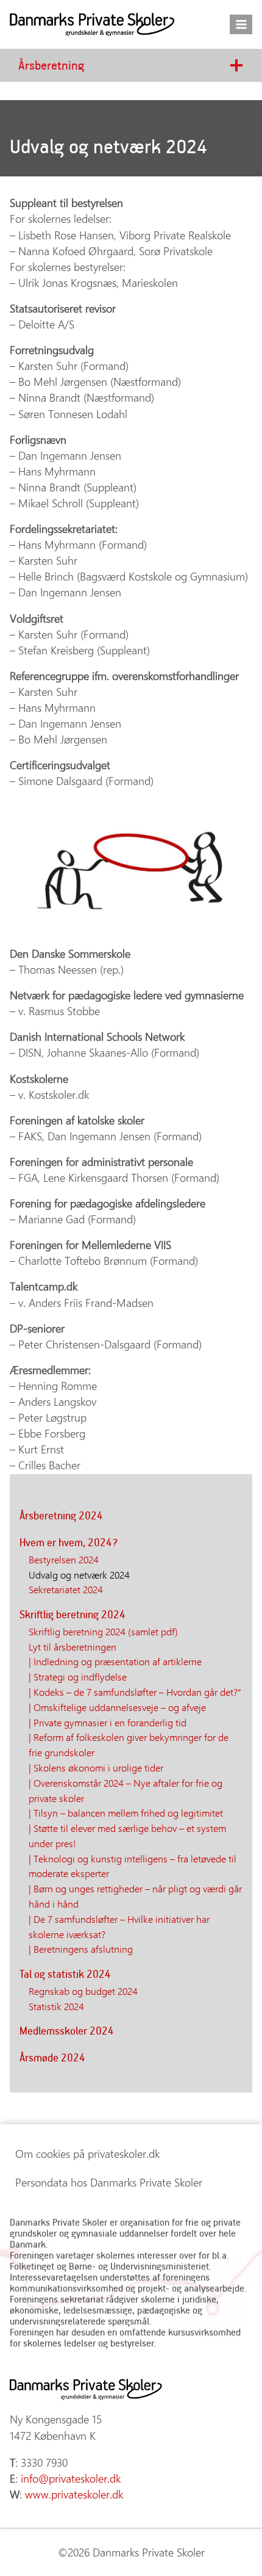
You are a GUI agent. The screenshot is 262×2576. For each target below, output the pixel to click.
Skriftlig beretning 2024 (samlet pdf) (103, 1631)
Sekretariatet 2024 (66, 1589)
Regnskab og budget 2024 (83, 1991)
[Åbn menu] (241, 24)
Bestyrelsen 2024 (64, 1559)
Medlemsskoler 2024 (67, 2031)
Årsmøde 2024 (52, 2057)
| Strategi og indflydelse (78, 1676)
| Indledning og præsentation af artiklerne (115, 1661)
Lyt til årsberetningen (73, 1646)
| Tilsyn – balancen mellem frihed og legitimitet (126, 1812)
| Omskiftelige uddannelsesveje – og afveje (117, 1707)
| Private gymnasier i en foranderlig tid (108, 1722)
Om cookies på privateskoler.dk (87, 2154)
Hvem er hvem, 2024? (69, 1542)
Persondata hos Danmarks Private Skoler (109, 2182)
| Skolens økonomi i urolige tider (96, 1767)
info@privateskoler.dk (71, 2478)
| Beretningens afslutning (81, 1948)
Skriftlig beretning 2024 (73, 1614)
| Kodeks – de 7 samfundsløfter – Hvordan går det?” (135, 1691)
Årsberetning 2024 (61, 1515)
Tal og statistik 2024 (65, 1974)
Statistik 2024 (56, 2006)
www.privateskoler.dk (74, 2494)
